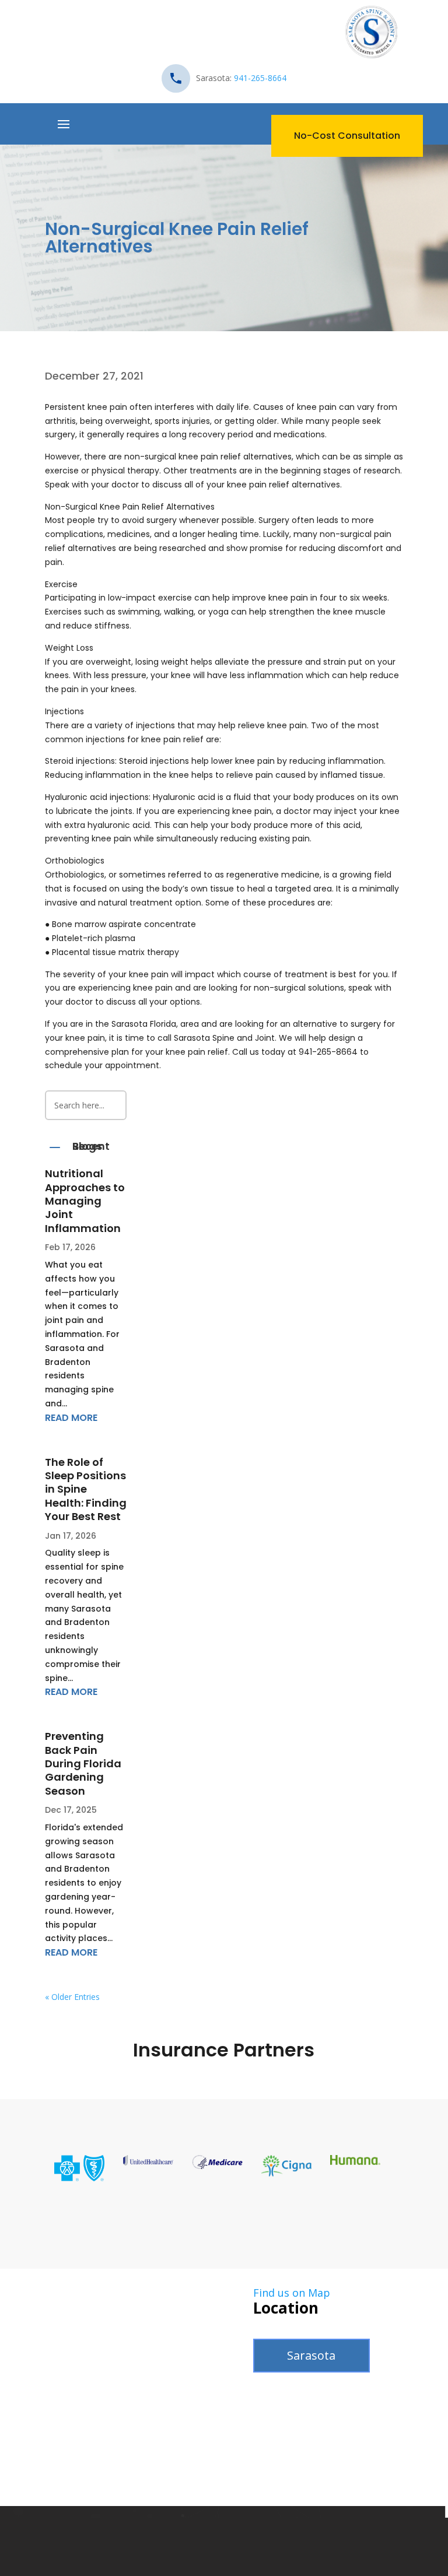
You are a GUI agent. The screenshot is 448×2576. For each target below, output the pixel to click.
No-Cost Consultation (347, 136)
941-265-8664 (260, 78)
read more (71, 1418)
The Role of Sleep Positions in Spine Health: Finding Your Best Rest (86, 1489)
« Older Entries (72, 1997)
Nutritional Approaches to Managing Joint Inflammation (85, 1201)
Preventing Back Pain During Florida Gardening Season (83, 1763)
